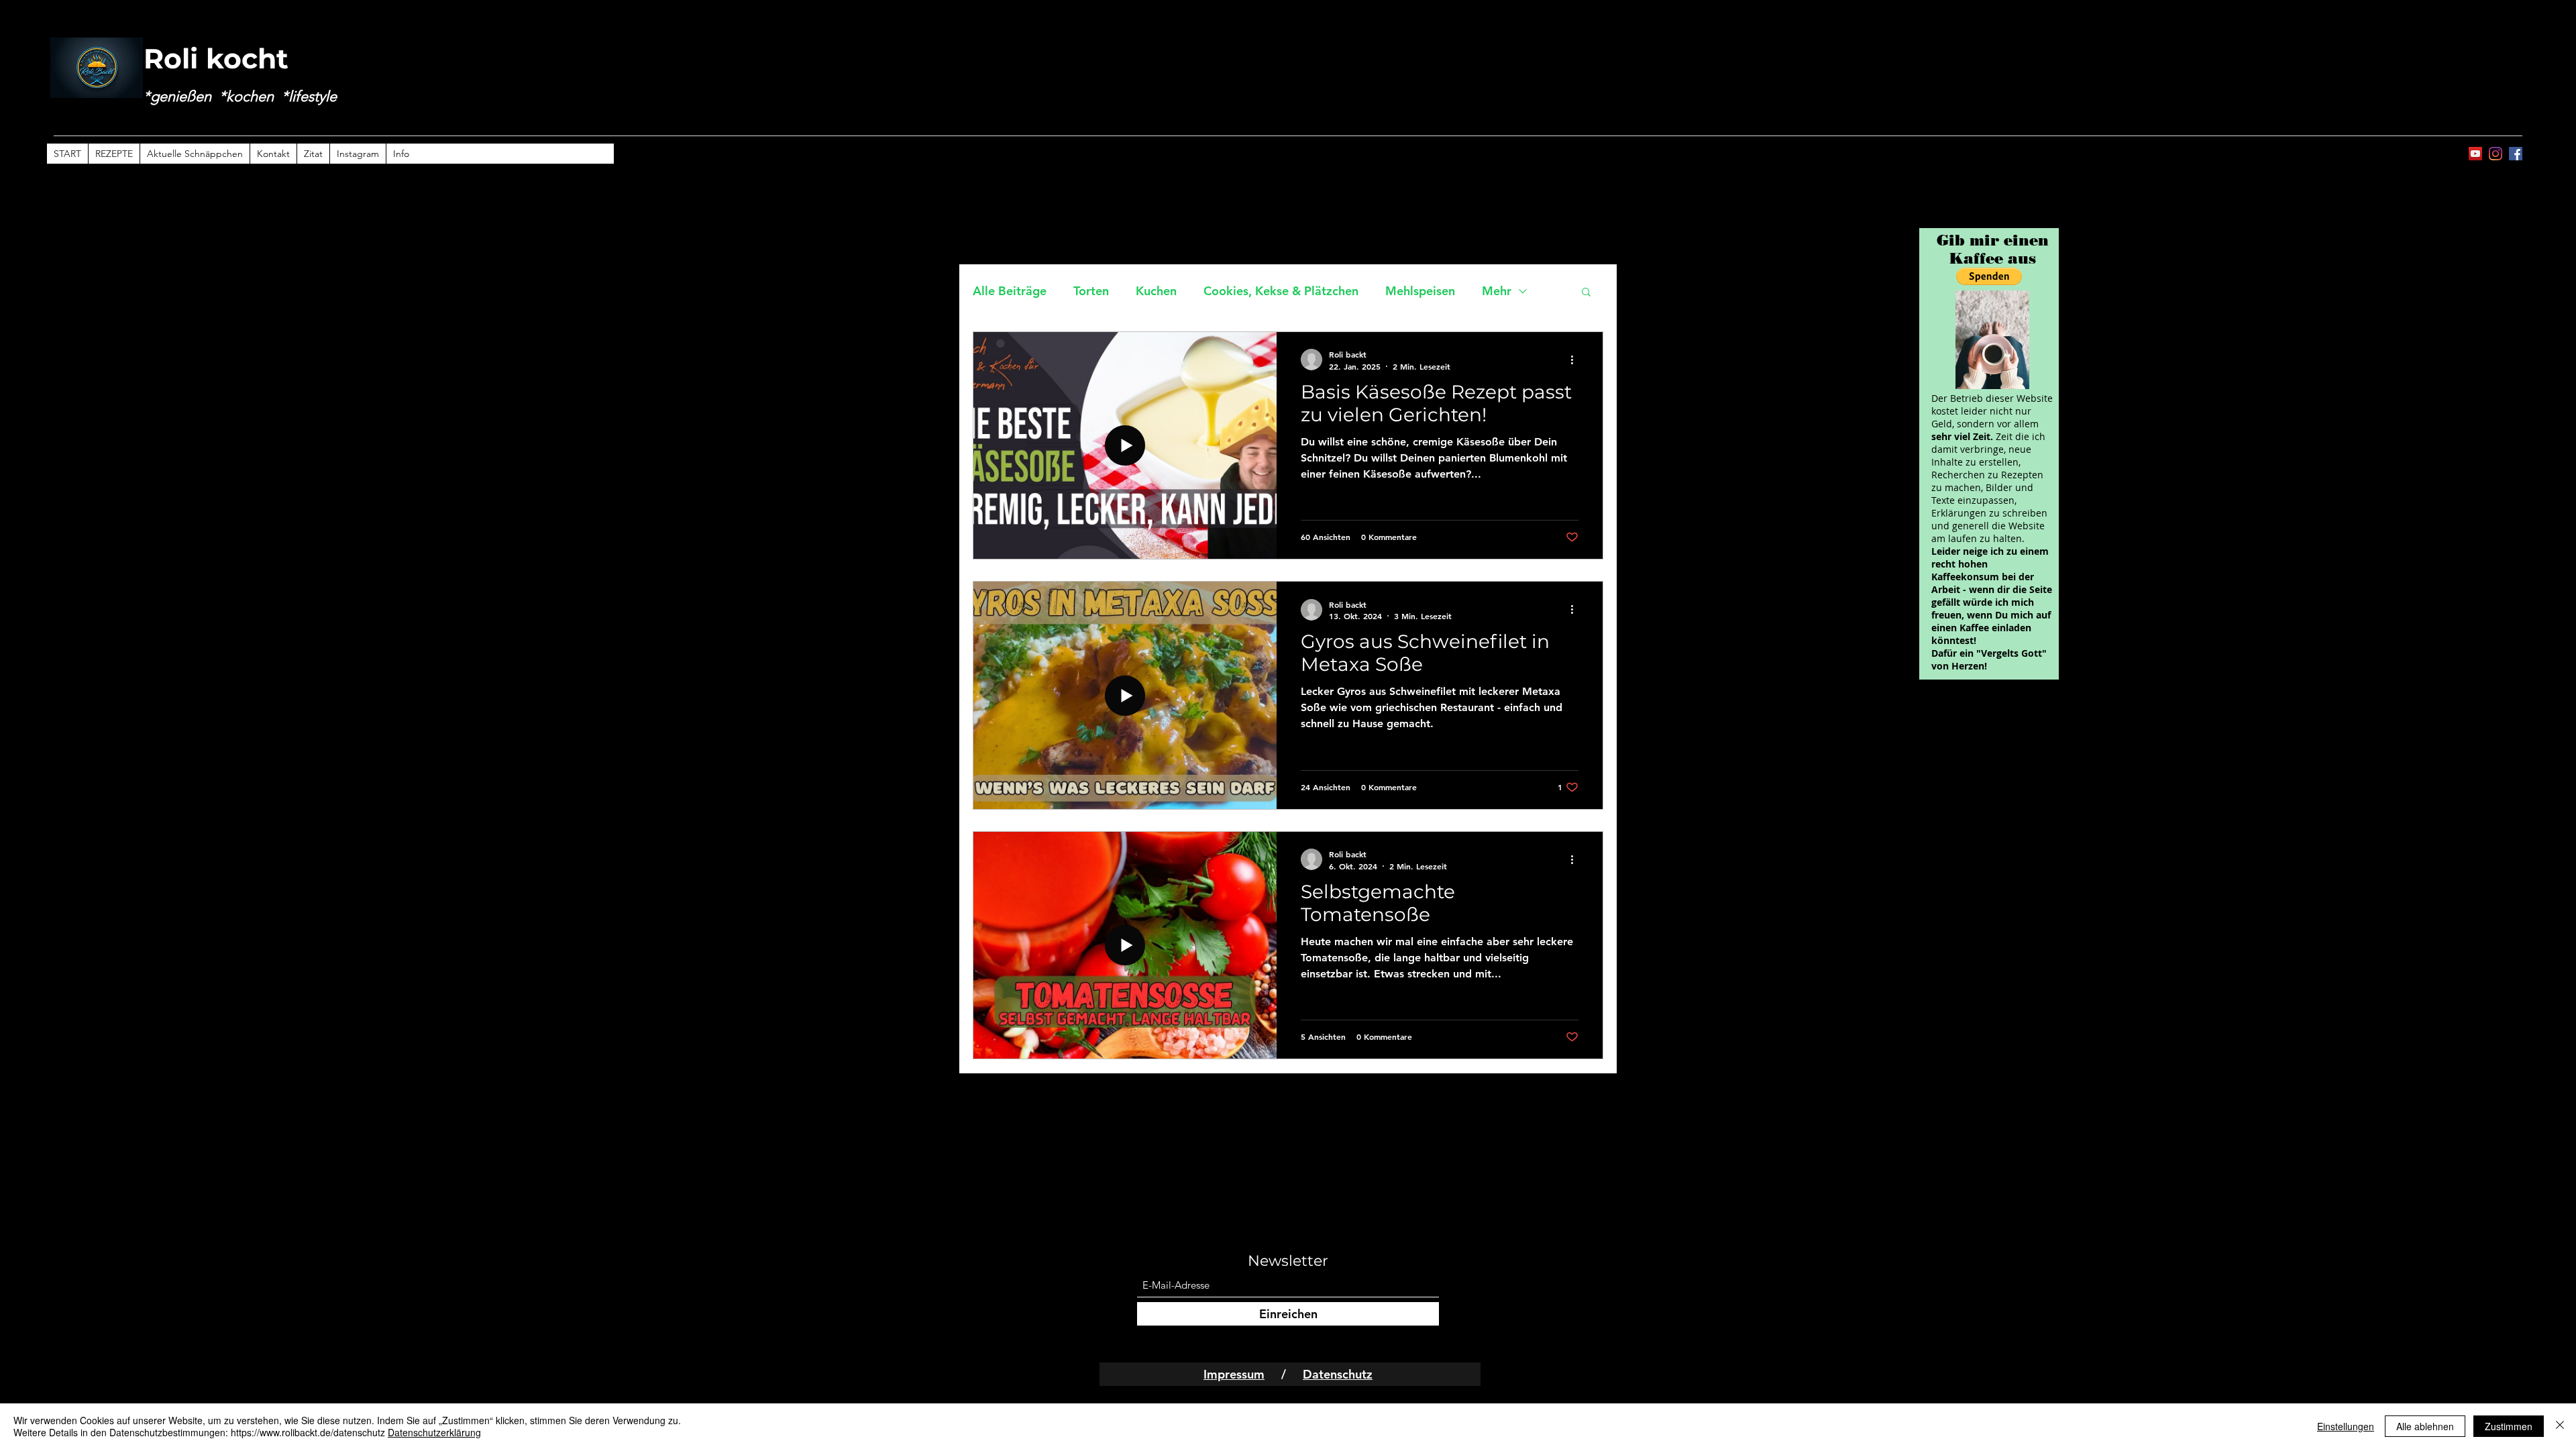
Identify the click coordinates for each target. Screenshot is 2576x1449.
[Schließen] (2560, 1426)
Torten (1091, 291)
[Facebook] (2516, 154)
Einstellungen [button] (2346, 1426)
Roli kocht (216, 58)
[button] (1586, 293)
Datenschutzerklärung (434, 1432)
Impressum (1234, 1374)
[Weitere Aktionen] (1576, 360)
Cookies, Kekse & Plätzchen (1281, 291)
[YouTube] (2475, 154)
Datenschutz (1338, 1374)
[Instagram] (2495, 154)
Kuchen (1156, 291)
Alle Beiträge (1010, 291)
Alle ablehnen (2425, 1426)
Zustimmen (2509, 1426)
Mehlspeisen (1420, 291)
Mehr (1497, 291)
